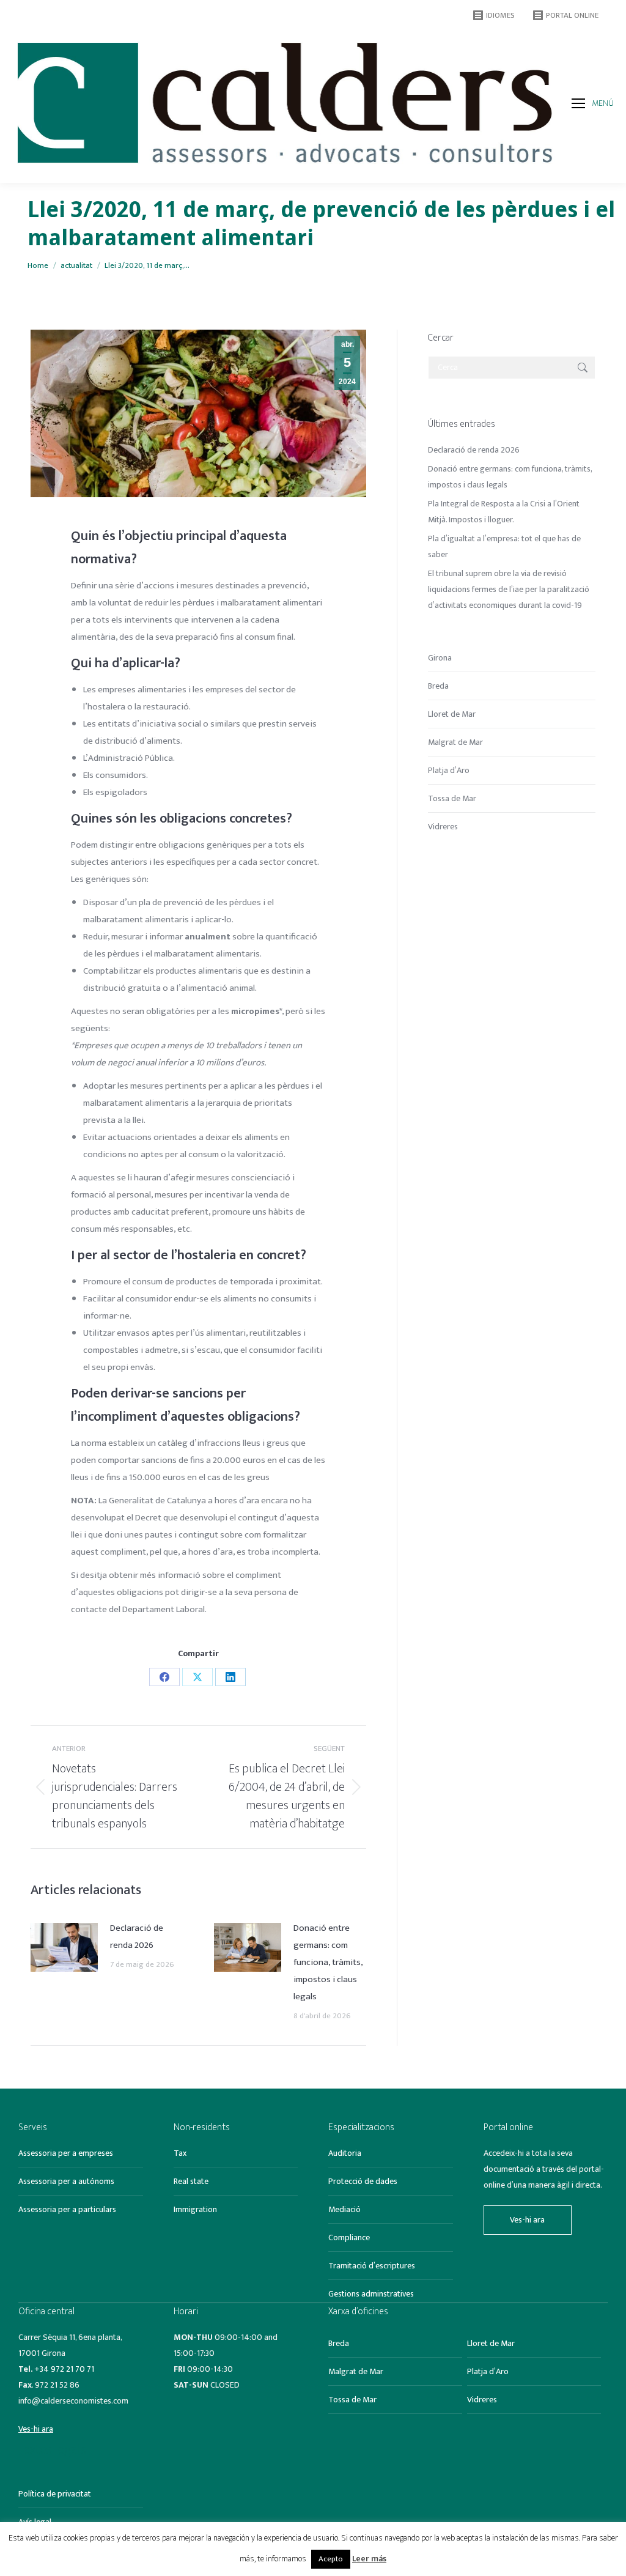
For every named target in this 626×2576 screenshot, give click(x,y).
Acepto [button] (331, 2559)
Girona (440, 658)
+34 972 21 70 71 (64, 2369)
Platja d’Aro (449, 770)
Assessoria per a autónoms (66, 2181)
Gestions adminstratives (371, 2294)
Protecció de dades (363, 2181)
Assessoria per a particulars (67, 2209)
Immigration (195, 2209)
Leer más (369, 2559)
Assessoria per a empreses (66, 2153)
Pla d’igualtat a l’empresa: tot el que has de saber (504, 546)
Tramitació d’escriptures (372, 2266)
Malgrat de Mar (455, 742)
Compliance (349, 2237)
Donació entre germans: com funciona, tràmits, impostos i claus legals (328, 1962)
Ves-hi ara (527, 2220)
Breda (438, 686)
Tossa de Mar (452, 798)
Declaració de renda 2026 (137, 1937)
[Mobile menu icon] (578, 103)
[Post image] (64, 1947)
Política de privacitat (55, 2494)
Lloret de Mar (452, 714)
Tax (180, 2153)
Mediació (344, 2209)
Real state (191, 2181)
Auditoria (345, 2153)
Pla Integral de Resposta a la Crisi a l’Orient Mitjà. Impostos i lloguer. (504, 512)
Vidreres (443, 827)
